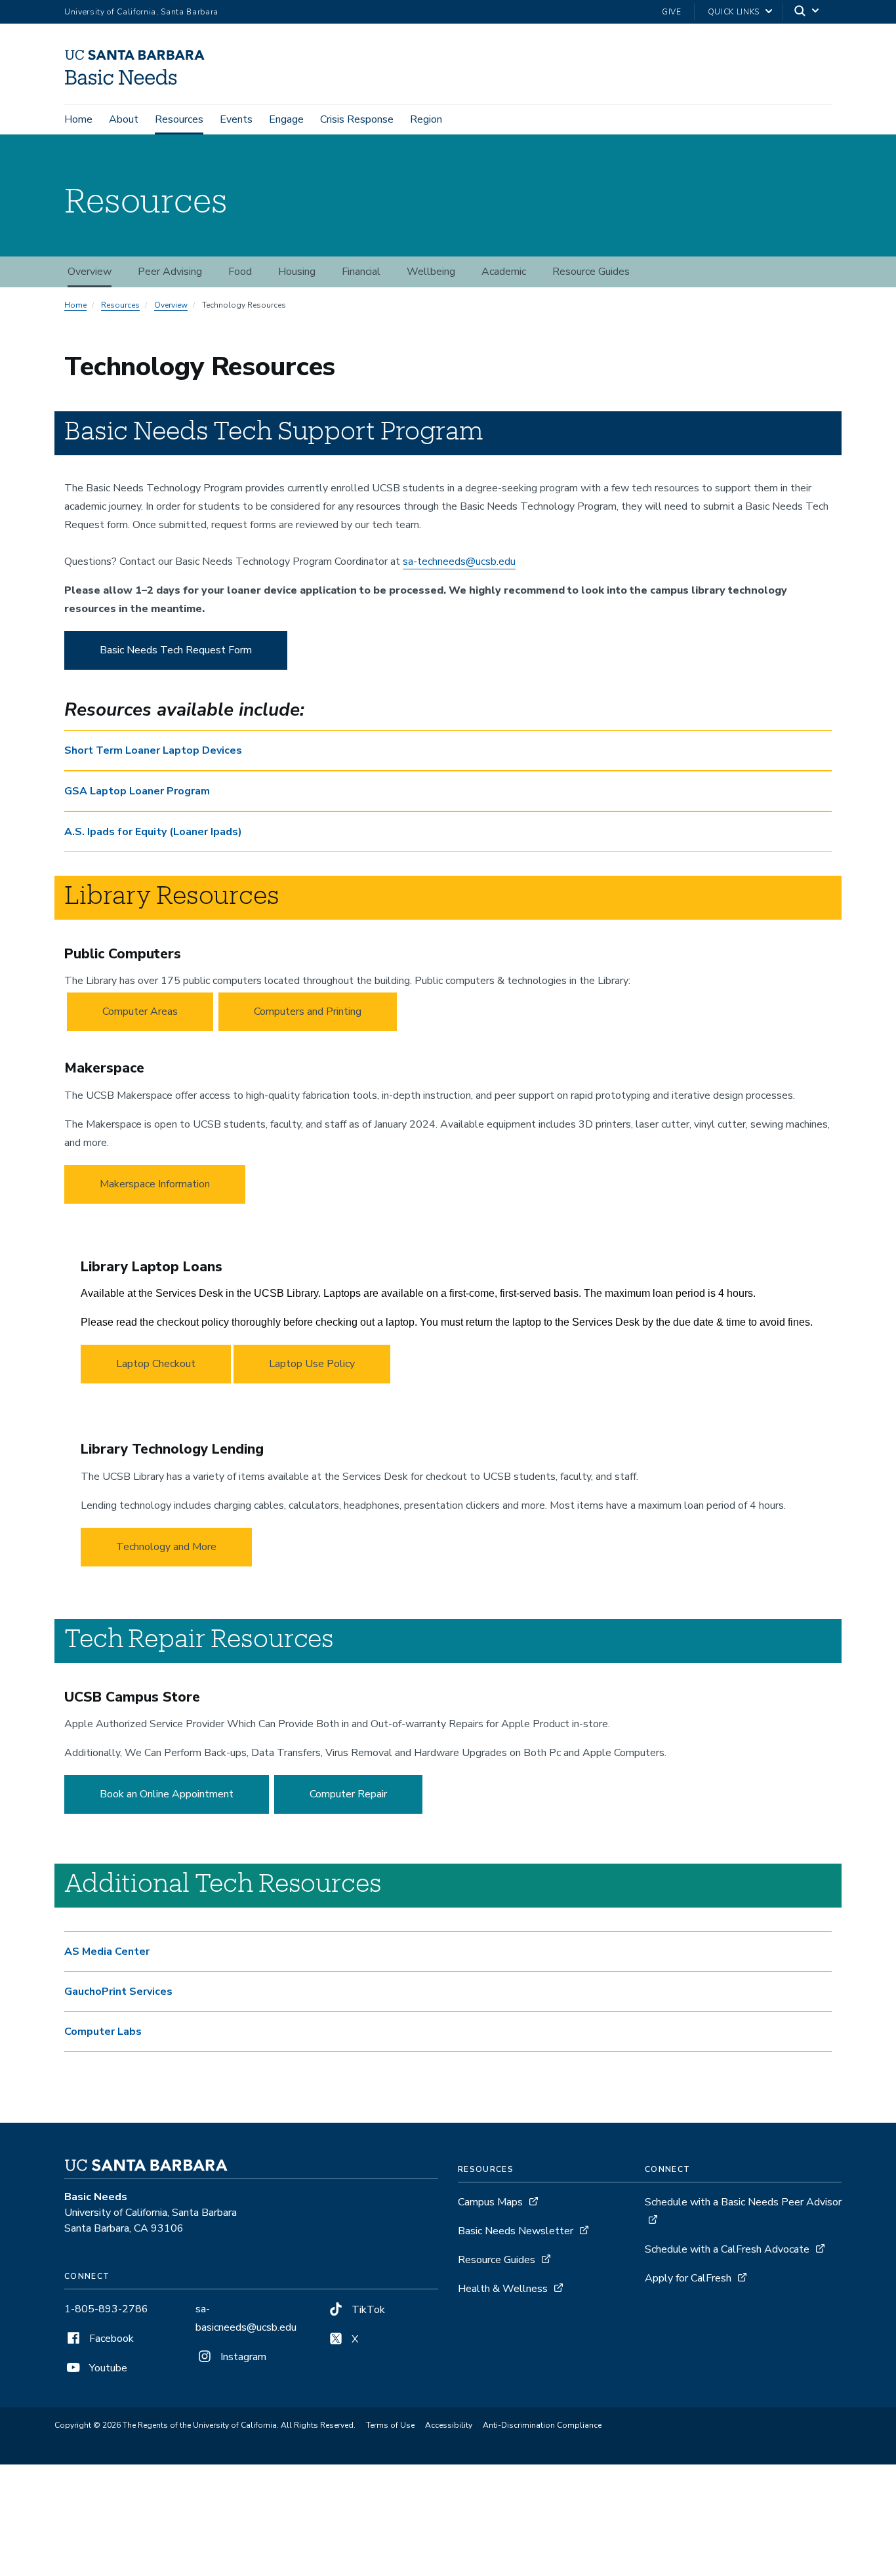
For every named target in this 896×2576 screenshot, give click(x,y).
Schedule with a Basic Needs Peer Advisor (743, 2202)
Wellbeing (431, 272)
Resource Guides (591, 272)
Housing (297, 272)
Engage (286, 119)
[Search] (807, 12)
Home (78, 119)
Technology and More (166, 1547)
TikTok (367, 2310)
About (124, 119)
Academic (504, 272)
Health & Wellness (503, 2289)
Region (426, 119)
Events (236, 119)
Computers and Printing (308, 1012)
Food (240, 272)
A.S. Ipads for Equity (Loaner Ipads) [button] (153, 832)
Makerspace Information (155, 1184)
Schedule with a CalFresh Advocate (727, 2249)
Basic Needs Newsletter (516, 2231)
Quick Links (734, 12)
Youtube (107, 2368)
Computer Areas (140, 1012)
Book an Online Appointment (167, 1794)
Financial (361, 272)
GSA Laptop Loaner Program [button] (137, 791)
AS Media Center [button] (107, 1952)
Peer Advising (170, 272)
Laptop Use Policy (312, 1364)
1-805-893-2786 (106, 2309)
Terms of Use (390, 2425)
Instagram (242, 2357)
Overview (90, 272)
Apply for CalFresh (688, 2278)
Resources (179, 119)
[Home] (139, 86)
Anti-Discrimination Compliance (542, 2425)
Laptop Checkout (156, 1364)
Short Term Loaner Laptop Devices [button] (153, 750)
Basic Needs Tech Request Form (176, 650)
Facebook (110, 2339)
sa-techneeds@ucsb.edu (459, 562)
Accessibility (449, 2425)
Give (672, 12)
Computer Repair (348, 1794)
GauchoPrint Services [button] (118, 1992)
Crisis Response (357, 119)
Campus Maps (490, 2202)
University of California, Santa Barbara (141, 12)
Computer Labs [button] (103, 2032)
